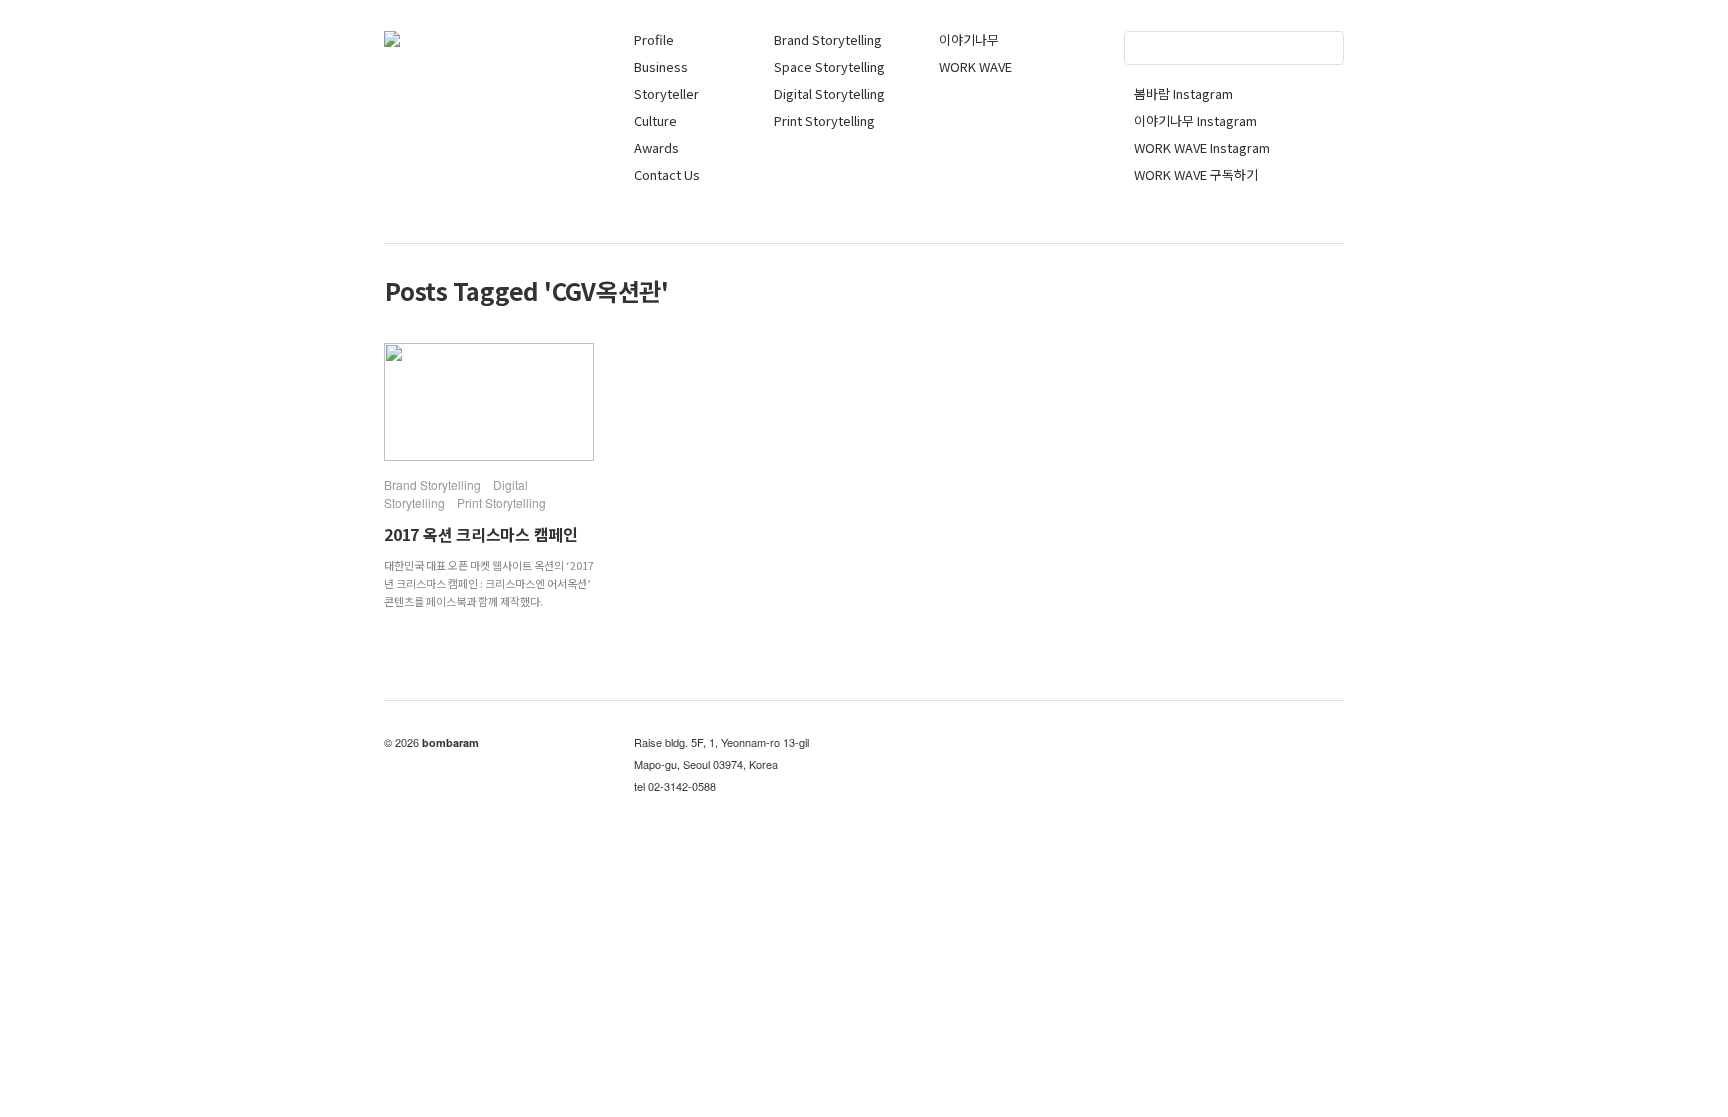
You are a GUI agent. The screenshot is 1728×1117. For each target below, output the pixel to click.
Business (661, 66)
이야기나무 (969, 39)
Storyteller (666, 93)
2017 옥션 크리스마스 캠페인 (481, 534)
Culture (655, 120)
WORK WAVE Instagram (1202, 147)
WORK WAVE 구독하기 (1196, 174)
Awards (656, 147)
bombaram (450, 742)
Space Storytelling (829, 66)
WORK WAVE (975, 66)
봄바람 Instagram (1183, 93)
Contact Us (667, 174)
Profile (654, 39)
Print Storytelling (824, 120)
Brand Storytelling (828, 39)
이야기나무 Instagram (1195, 120)
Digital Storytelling (829, 93)
